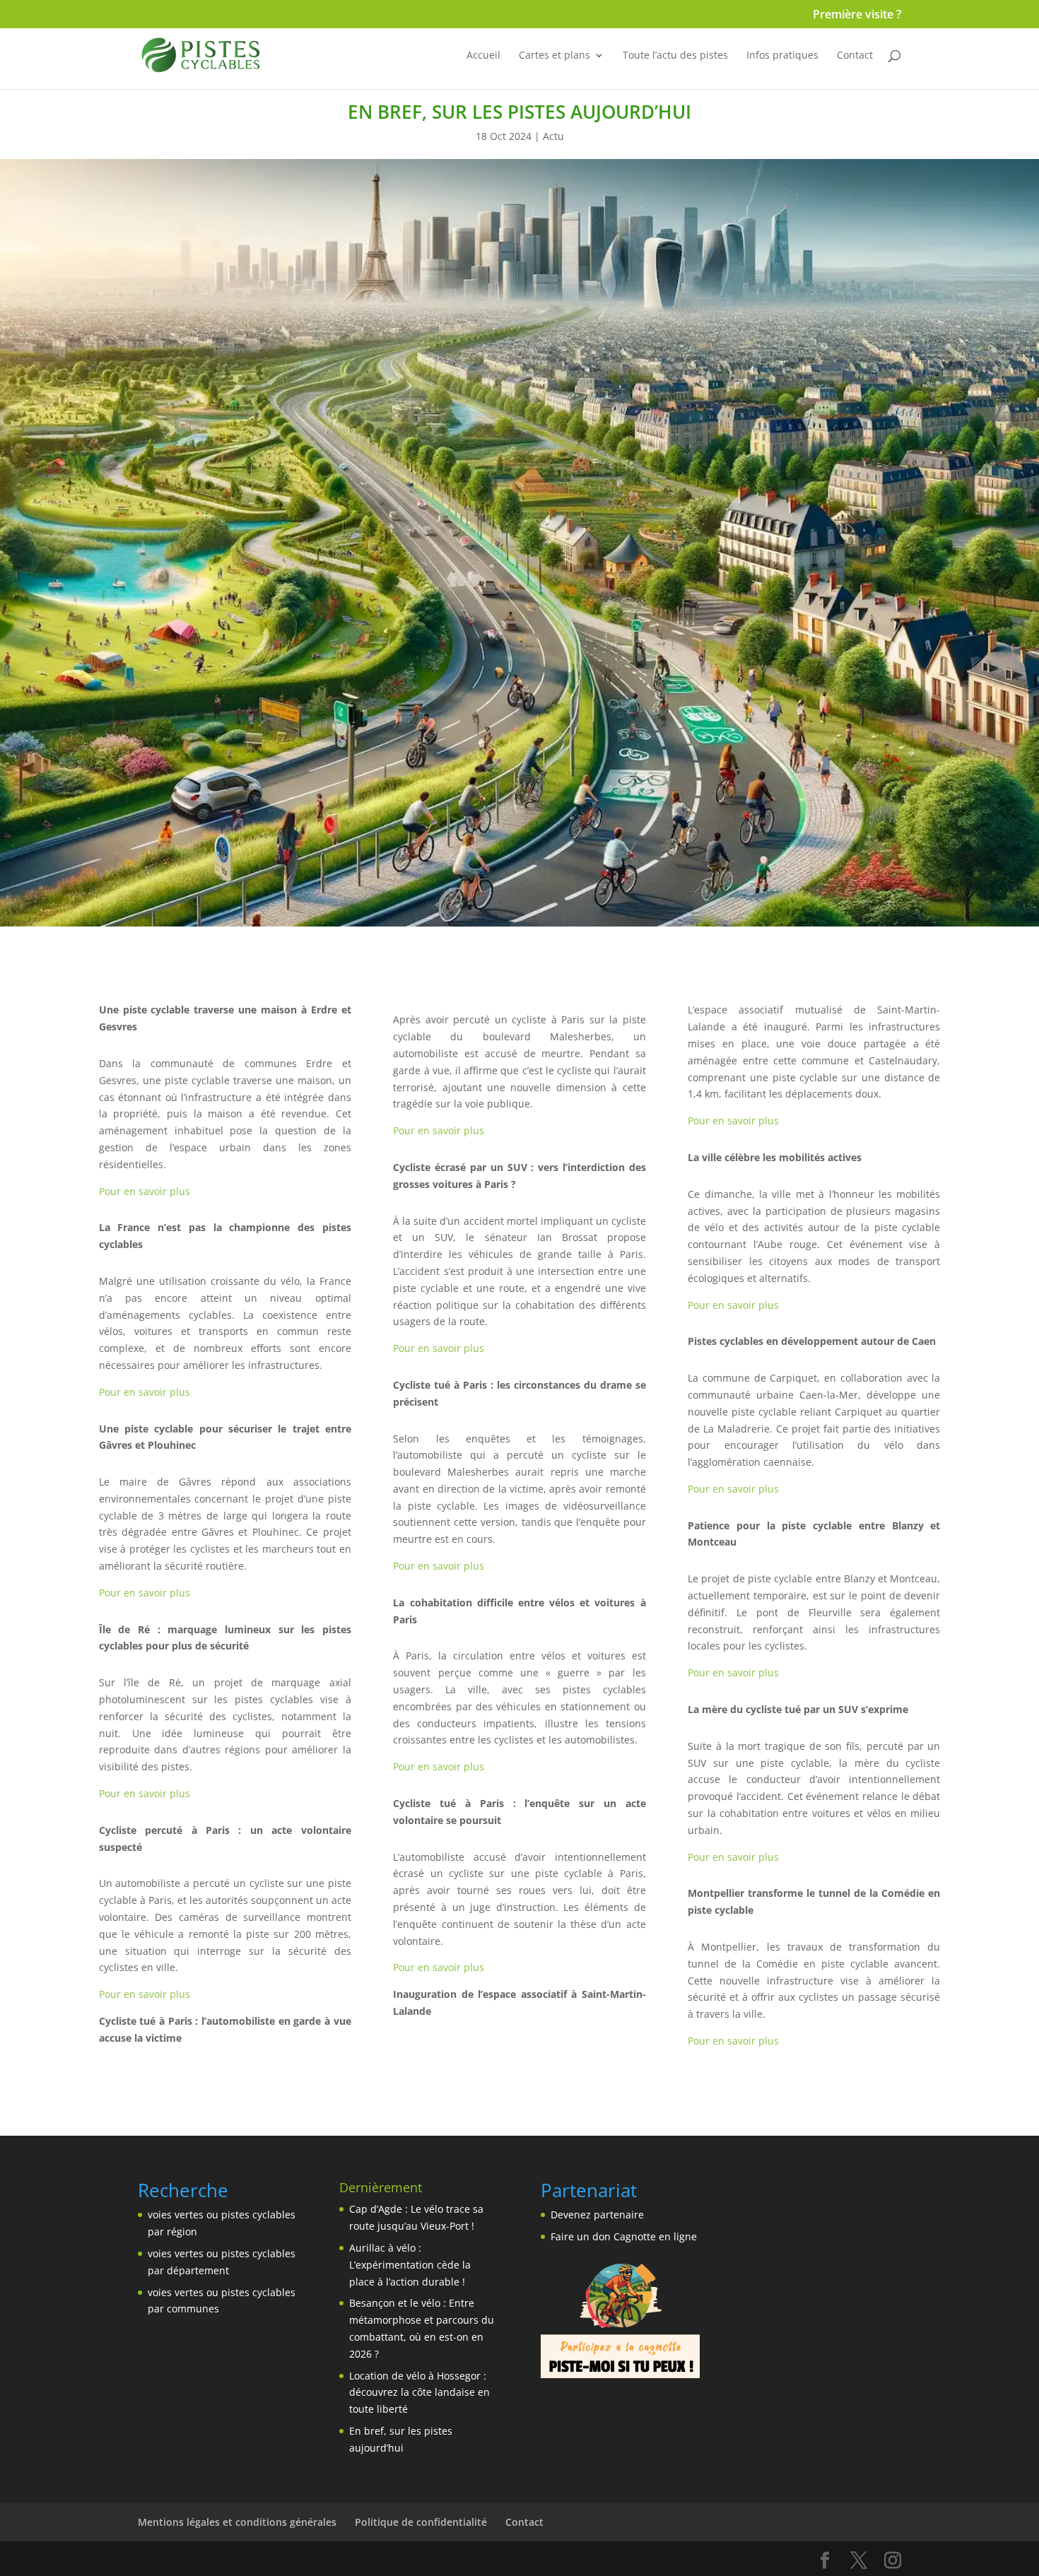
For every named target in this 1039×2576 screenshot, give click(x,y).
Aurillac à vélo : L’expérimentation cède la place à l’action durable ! (410, 2265)
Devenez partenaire (597, 2215)
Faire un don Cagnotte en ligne (624, 2236)
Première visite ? (857, 15)
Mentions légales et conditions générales (237, 2522)
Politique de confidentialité (421, 2522)
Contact (855, 56)
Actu (553, 136)
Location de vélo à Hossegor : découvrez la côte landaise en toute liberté (419, 2393)
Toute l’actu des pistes (675, 56)
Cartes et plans (554, 56)
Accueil (483, 56)
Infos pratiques (782, 56)
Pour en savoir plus (145, 1191)
